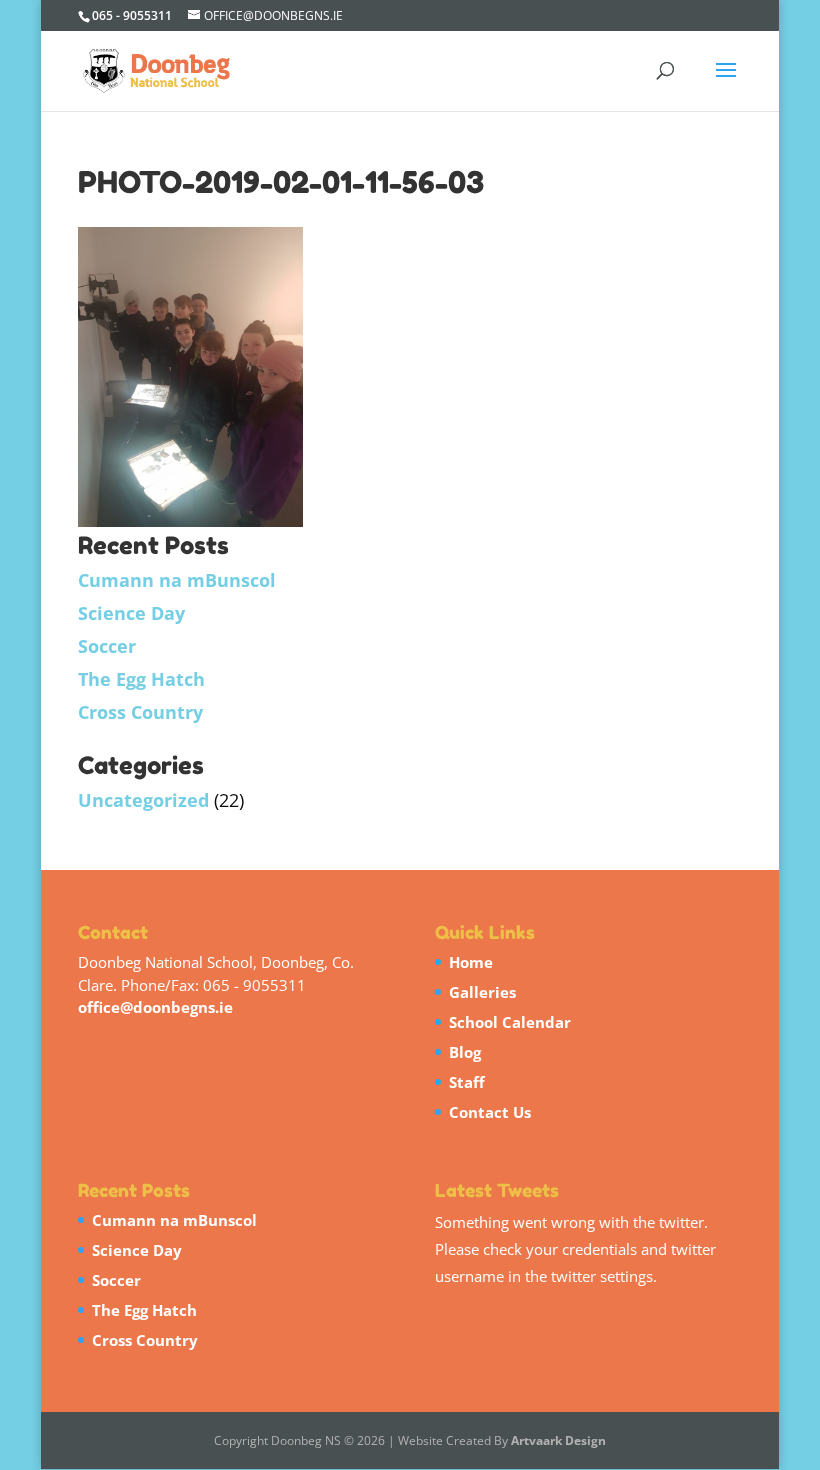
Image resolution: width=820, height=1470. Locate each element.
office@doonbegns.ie (155, 1007)
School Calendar (510, 1022)
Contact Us (490, 1112)
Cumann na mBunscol (177, 580)
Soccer (107, 646)
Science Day (131, 613)
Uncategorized (143, 800)
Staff (467, 1082)
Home (471, 962)
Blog (465, 1052)
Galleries (482, 992)
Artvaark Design (558, 1440)
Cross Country (140, 712)
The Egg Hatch (141, 679)
